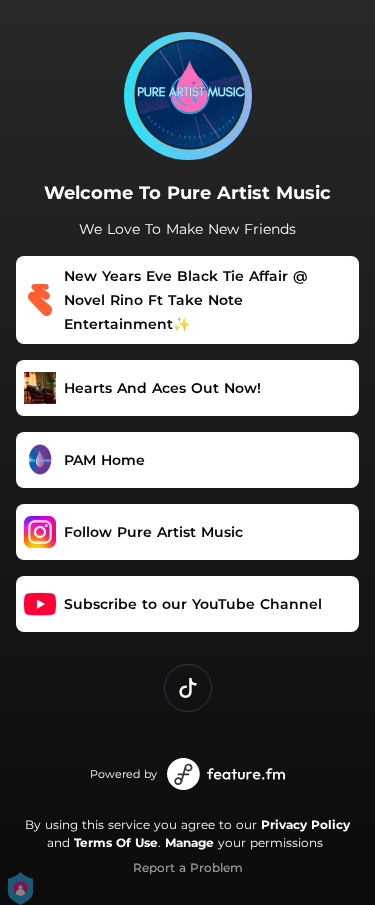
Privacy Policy (305, 824)
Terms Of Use (116, 842)
